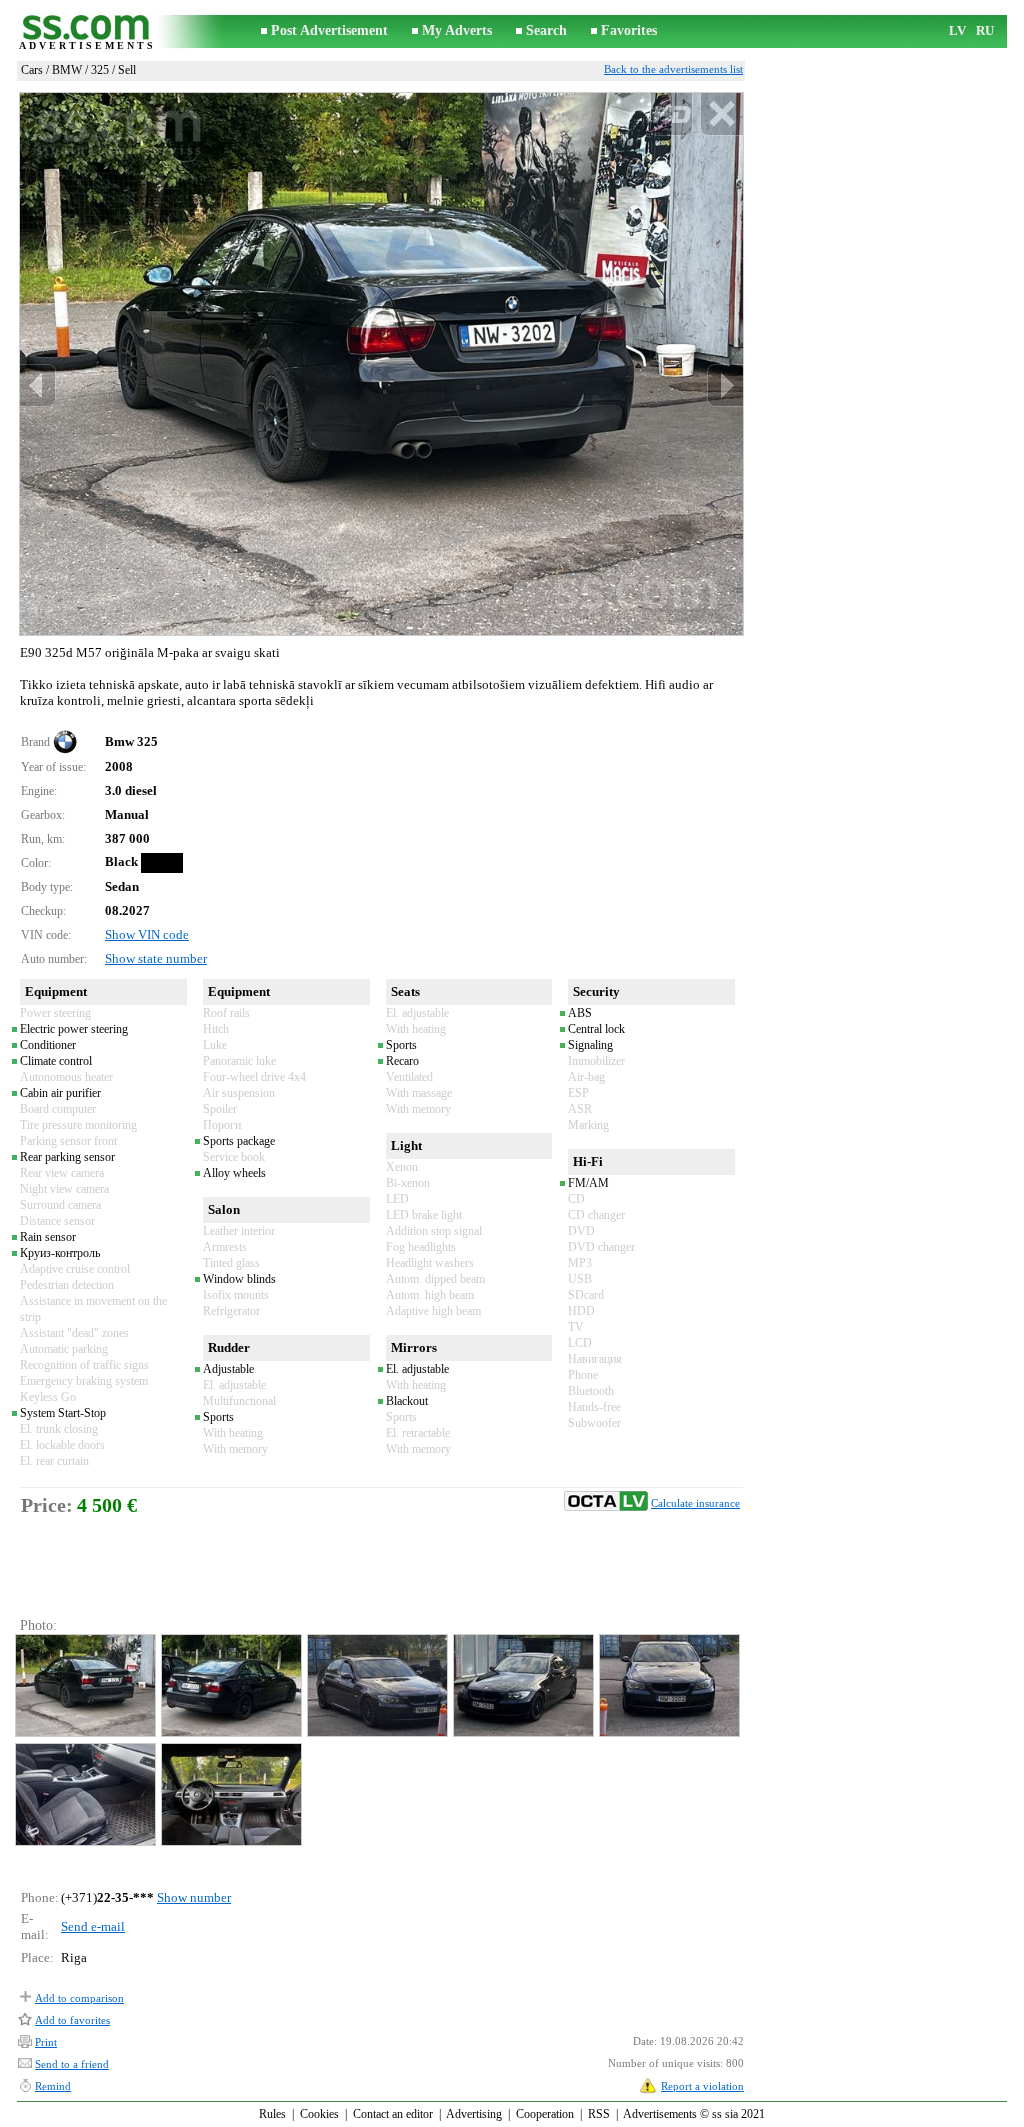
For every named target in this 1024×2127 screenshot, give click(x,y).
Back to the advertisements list (673, 69)
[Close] (721, 114)
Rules (272, 2114)
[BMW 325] (84, 1685)
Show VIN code (147, 934)
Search (546, 30)
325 (100, 70)
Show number (194, 1897)
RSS (599, 2114)
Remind (53, 2086)
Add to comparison (79, 1998)
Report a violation (702, 2086)
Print (46, 2042)
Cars (32, 70)
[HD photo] (381, 363)
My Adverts (457, 30)
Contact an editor (393, 2114)
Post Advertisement (329, 30)
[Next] (725, 385)
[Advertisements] (87, 31)
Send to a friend (72, 2064)
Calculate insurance (695, 1503)
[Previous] (38, 385)
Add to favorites (72, 2020)
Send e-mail (93, 1926)
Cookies (319, 2114)
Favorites (629, 30)
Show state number (156, 958)
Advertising (474, 2114)
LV (957, 30)
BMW (67, 70)
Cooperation (545, 2114)
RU (985, 30)
